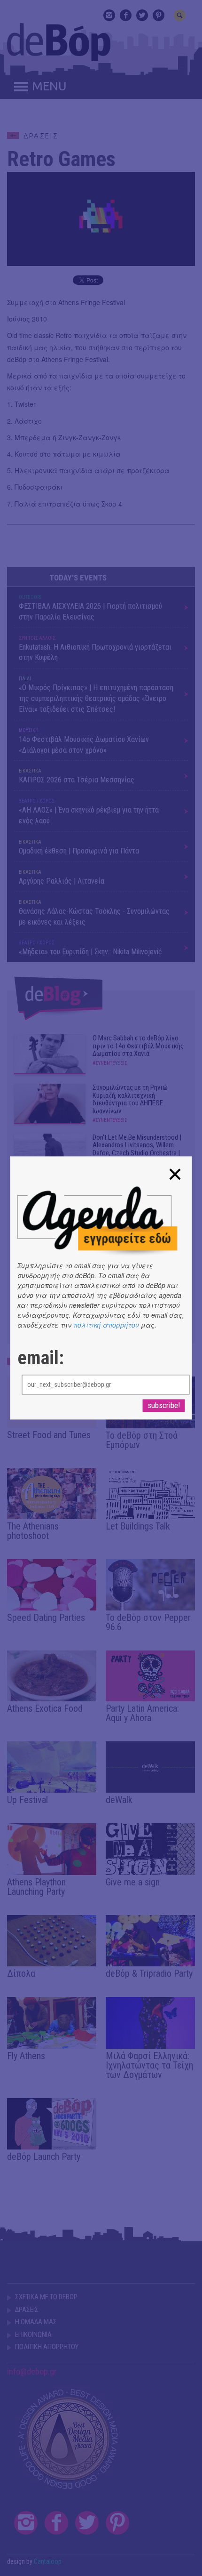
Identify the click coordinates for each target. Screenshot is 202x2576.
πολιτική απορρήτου (106, 1325)
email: (41, 1359)
